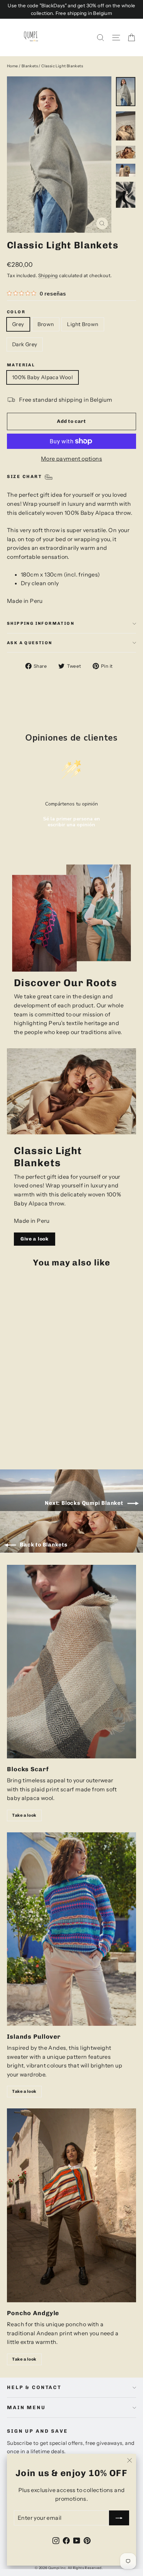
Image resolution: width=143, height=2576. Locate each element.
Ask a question (30, 643)
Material (21, 365)
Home (12, 66)
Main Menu (26, 2408)
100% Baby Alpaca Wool (43, 377)
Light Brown (83, 324)
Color (16, 312)
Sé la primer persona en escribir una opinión (71, 822)
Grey (18, 324)
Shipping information (41, 623)
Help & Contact (34, 2387)
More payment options (71, 459)
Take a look (24, 1815)
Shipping (48, 275)
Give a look (35, 1239)
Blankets (30, 66)
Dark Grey (25, 344)
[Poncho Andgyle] (71, 2205)
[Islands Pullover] (71, 1929)
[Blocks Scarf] (71, 1662)
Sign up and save (37, 2431)
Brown (46, 324)
